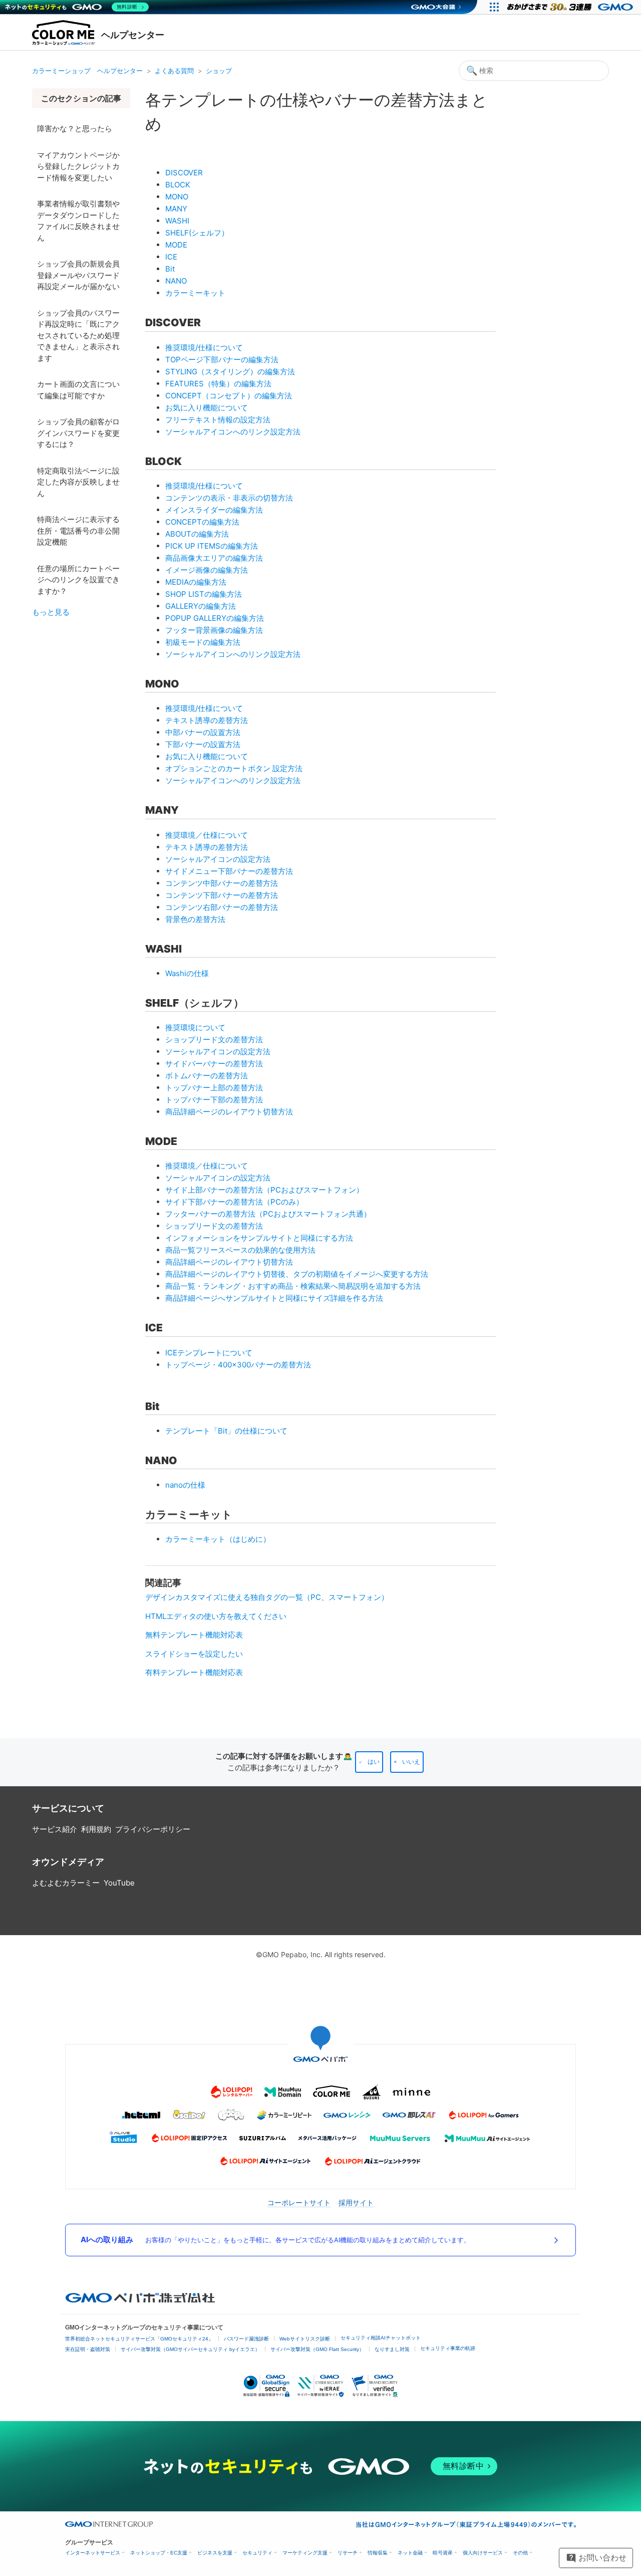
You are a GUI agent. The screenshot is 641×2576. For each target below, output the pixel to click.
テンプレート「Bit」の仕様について (226, 1431)
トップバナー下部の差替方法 (214, 1100)
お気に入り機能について (207, 408)
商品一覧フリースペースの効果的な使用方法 (240, 1250)
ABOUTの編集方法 (197, 534)
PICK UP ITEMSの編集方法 (212, 546)
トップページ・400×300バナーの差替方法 (238, 1365)
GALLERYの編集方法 (201, 606)
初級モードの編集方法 (203, 642)
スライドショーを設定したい (194, 1654)
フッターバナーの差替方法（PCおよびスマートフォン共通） (268, 1214)
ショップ (219, 71)
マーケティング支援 (305, 2553)
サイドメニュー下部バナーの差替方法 (229, 871)
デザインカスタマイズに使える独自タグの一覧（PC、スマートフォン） (267, 1597)
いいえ (411, 1762)
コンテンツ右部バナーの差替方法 (222, 907)
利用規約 (96, 1829)
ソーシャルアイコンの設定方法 (218, 859)
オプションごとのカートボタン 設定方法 (234, 768)
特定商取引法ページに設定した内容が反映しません (78, 482)
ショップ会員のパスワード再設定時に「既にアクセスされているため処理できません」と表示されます (78, 335)
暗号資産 (443, 2553)
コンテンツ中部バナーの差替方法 (222, 883)
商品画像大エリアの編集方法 (214, 558)
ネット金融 (410, 2553)
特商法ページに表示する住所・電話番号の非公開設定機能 (78, 531)
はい (374, 1762)
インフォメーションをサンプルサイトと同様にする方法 (259, 1238)
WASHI (177, 221)
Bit (170, 269)
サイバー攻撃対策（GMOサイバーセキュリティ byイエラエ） (190, 2349)
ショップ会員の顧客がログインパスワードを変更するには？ (78, 433)
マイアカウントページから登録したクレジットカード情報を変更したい (78, 166)
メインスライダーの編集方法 (214, 510)
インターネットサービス (93, 2553)
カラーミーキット (195, 293)
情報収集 (378, 2553)
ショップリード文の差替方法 (214, 1039)
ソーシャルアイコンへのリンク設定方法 (233, 432)
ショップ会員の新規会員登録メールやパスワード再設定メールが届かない (78, 275)
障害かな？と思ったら (75, 129)
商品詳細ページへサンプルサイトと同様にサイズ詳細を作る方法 (274, 1298)
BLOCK (178, 185)
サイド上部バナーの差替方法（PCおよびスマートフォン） (264, 1190)
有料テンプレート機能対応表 (194, 1672)
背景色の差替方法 (195, 919)
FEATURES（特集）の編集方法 (218, 384)
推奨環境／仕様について (207, 835)
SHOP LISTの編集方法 (204, 594)
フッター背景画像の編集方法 (214, 630)
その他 (520, 2553)
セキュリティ (257, 2553)
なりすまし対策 (392, 2349)
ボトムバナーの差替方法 (207, 1076)
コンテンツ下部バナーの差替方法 (222, 895)
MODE (176, 245)
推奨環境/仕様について (204, 347)
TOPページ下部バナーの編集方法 (222, 360)
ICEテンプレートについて (209, 1353)
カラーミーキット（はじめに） (218, 1539)
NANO (176, 281)
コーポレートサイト (299, 2202)
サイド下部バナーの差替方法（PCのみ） (234, 1202)
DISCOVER (184, 173)
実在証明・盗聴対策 (88, 2349)
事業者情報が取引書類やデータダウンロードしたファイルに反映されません (78, 221)
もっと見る (51, 612)
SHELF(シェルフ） (197, 233)
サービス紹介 (55, 1829)
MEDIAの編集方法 (196, 582)
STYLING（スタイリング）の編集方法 (230, 372)
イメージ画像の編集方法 (207, 570)
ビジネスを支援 (215, 2553)
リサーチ (348, 2553)
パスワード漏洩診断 (246, 2339)
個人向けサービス (483, 2553)
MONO (177, 197)
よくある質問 (174, 71)
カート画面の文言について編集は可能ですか (78, 390)
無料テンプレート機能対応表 (194, 1635)
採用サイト (356, 2202)
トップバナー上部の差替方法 (214, 1088)
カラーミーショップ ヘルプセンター (87, 71)
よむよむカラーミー (66, 1883)
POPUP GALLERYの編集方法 (215, 618)
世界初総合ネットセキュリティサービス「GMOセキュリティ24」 (139, 2339)
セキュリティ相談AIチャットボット (381, 2338)
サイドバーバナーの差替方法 (214, 1064)
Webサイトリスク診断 (305, 2339)
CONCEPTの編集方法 (202, 522)
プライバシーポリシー (153, 1829)
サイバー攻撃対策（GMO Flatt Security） (317, 2349)
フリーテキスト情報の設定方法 (218, 420)
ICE (171, 257)
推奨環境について (195, 1027)
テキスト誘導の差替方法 (207, 720)
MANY (176, 209)
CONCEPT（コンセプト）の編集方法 (229, 396)
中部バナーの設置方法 (203, 732)
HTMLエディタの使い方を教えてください (216, 1616)
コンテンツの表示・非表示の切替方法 (229, 498)
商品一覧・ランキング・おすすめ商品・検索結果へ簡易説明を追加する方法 (293, 1286)
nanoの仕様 (185, 1485)
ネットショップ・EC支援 (159, 2553)
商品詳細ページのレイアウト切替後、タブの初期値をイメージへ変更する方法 (297, 1274)
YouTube (119, 1883)
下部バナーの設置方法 (203, 744)
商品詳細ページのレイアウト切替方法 (229, 1112)
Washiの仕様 (187, 973)
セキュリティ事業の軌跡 (448, 2348)
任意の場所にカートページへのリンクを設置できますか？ (78, 580)
